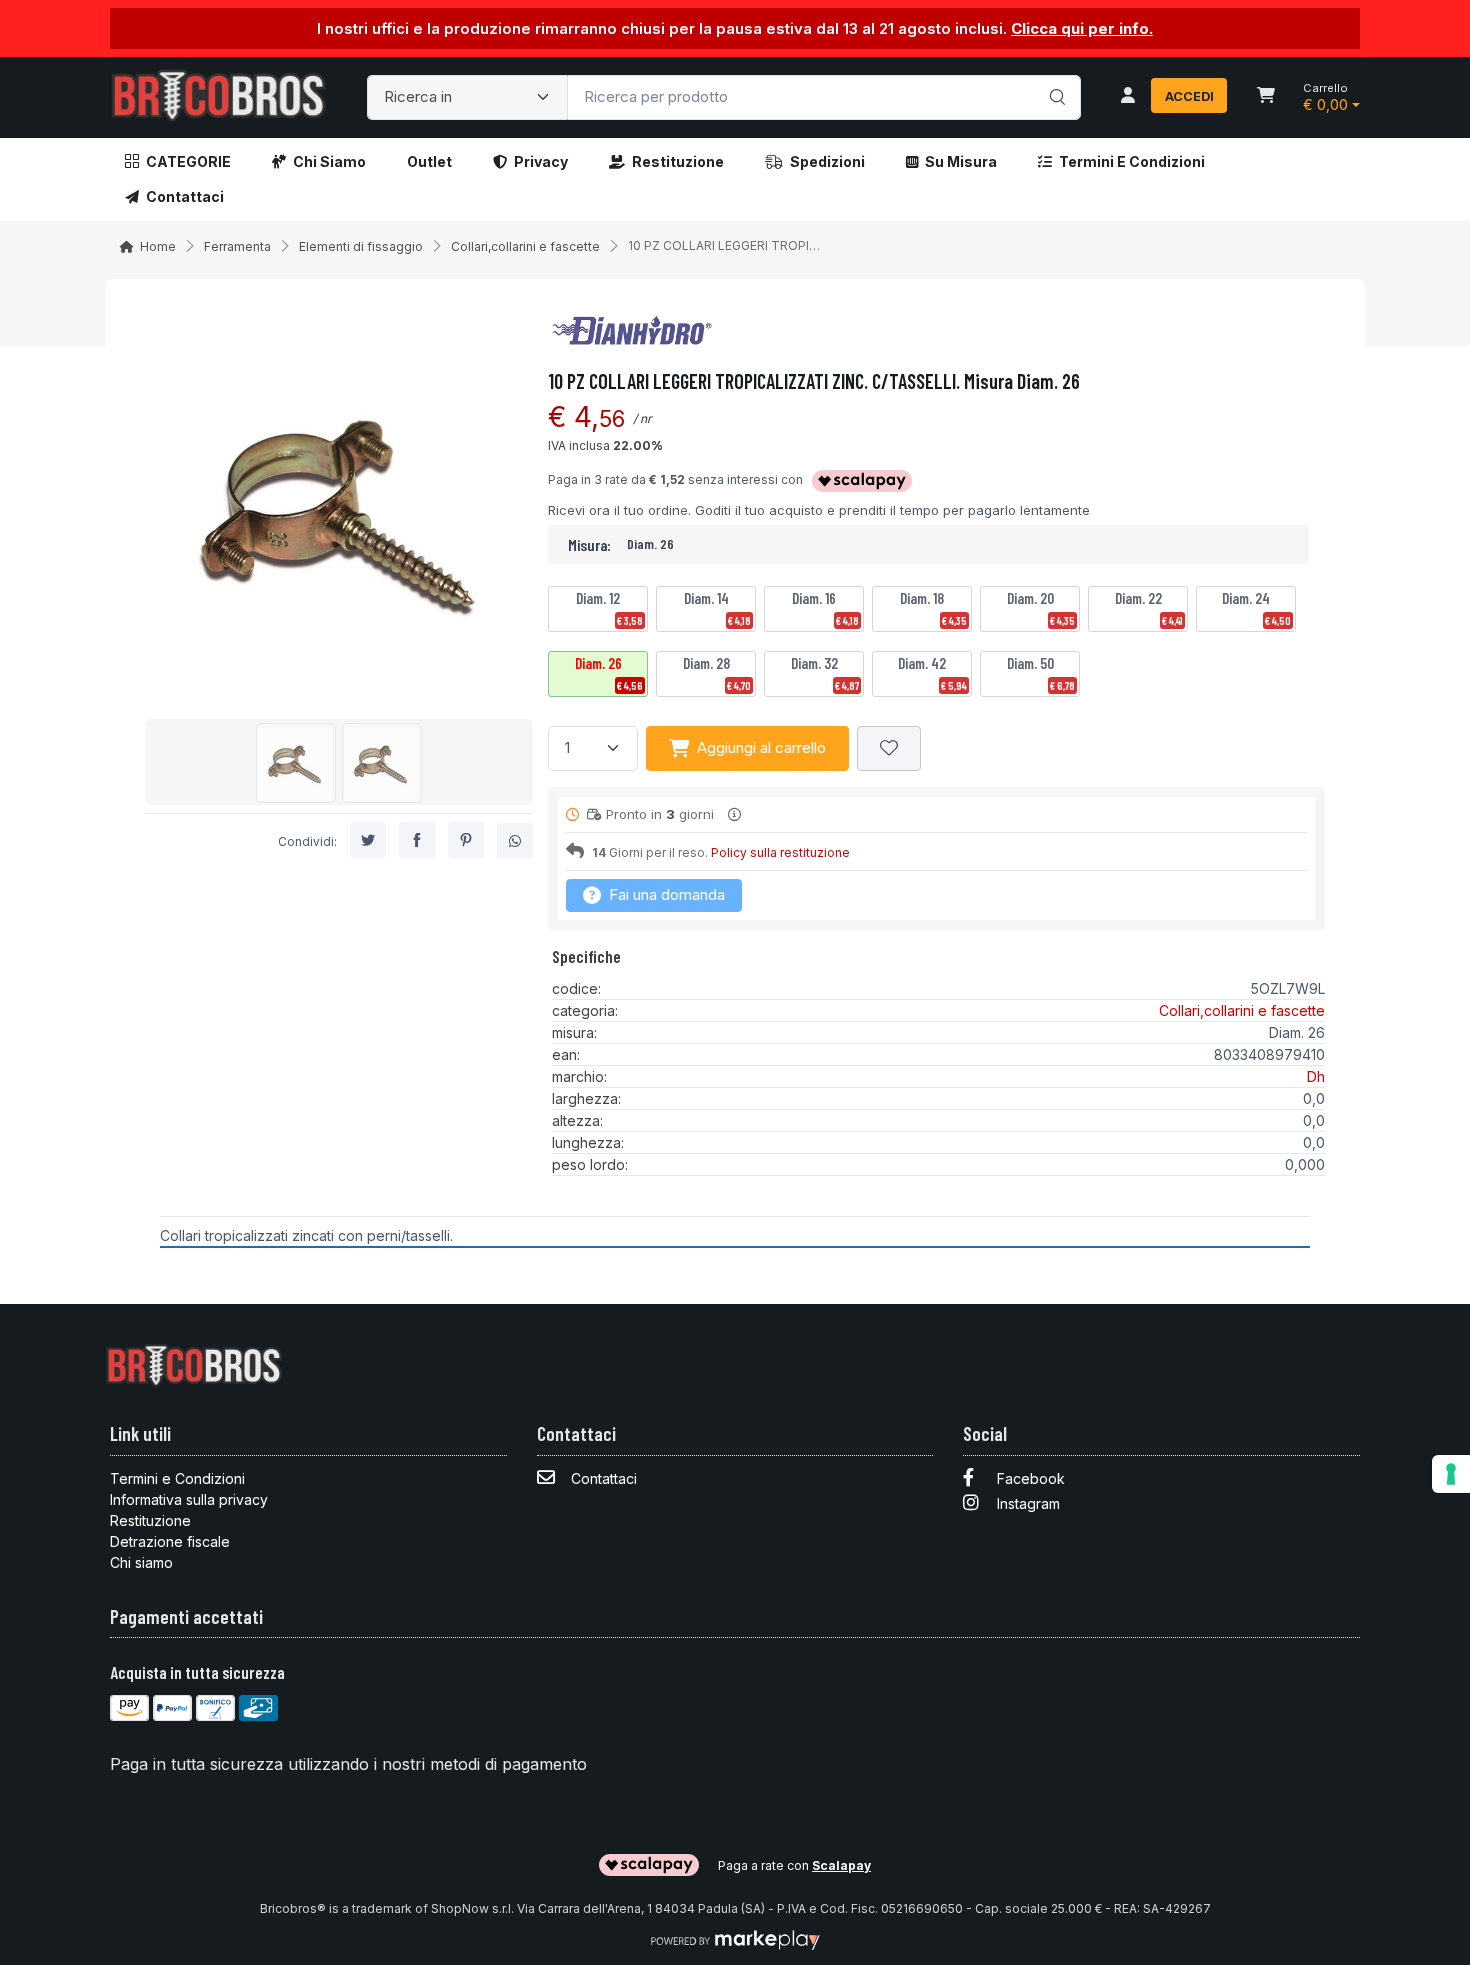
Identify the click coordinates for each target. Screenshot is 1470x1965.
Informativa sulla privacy (189, 1499)
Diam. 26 (609, 673)
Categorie (188, 161)
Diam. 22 (1149, 608)
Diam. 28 (717, 673)
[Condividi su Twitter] (368, 841)
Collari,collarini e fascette (525, 246)
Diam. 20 (1041, 608)
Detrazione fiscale (170, 1541)
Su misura (961, 161)
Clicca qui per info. (1082, 28)
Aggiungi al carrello (761, 747)
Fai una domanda (665, 894)
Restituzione (678, 161)
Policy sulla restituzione (780, 852)
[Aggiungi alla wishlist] (889, 748)
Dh (1316, 1076)
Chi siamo (329, 161)
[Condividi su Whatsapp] (515, 842)
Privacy (541, 161)
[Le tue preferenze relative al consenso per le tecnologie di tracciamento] (1451, 1474)
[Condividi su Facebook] (417, 841)
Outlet (429, 161)
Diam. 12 (609, 608)
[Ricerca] (1054, 77)
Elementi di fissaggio (361, 246)
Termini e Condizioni (1132, 161)
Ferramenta (237, 246)
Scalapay (841, 1865)
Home (158, 246)
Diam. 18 (933, 608)
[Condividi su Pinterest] (466, 841)
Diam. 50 (1041, 673)
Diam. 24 (1256, 608)
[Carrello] (1266, 97)
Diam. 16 (825, 608)
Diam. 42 (932, 673)
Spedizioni (827, 161)
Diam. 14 (717, 608)
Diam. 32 (825, 673)
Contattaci (185, 196)
